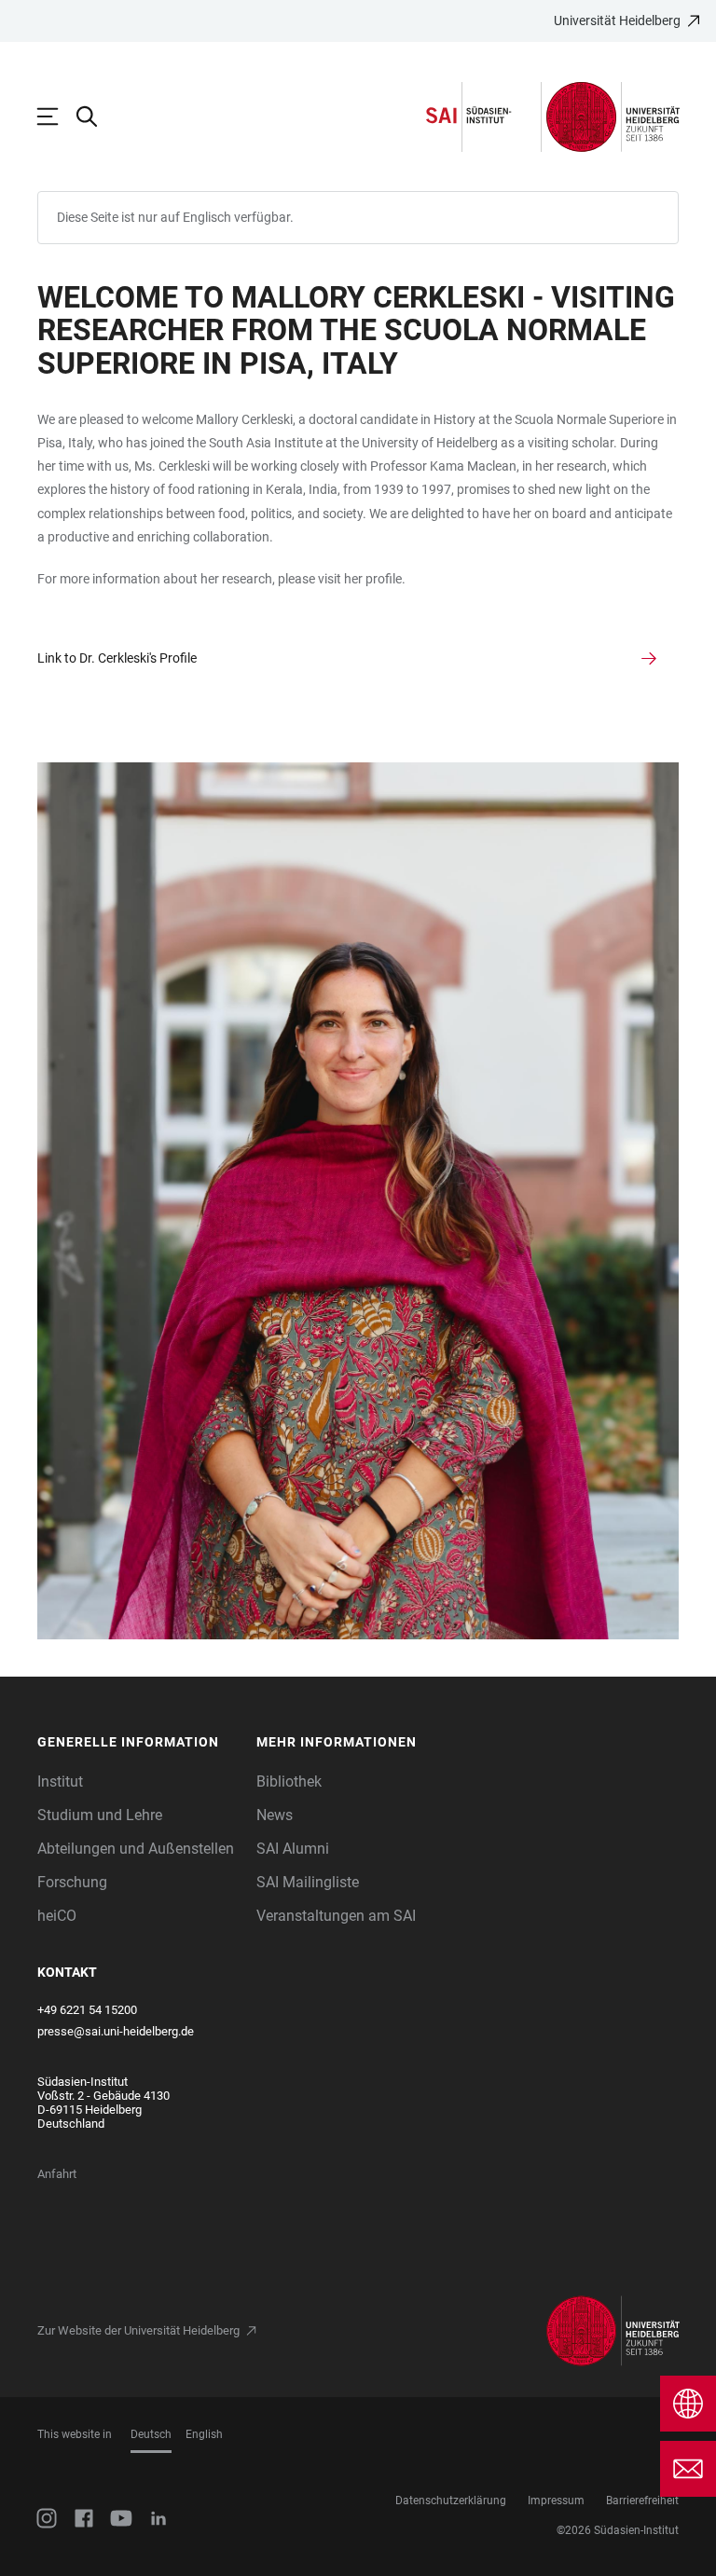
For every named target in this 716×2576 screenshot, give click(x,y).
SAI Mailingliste (308, 1882)
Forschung (72, 1882)
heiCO (57, 1916)
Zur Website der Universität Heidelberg (138, 2330)
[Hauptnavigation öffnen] (57, 116)
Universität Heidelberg (617, 21)
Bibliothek (289, 1781)
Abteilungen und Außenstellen (136, 1849)
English (204, 2434)
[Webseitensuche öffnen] (96, 116)
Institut (60, 1781)
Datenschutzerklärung (451, 2501)
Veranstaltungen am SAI (336, 1916)
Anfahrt (57, 2174)
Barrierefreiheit (642, 2501)
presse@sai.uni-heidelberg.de (116, 2031)
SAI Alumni (293, 1849)
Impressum (556, 2501)
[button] (138, 1742)
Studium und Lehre (100, 1815)
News (275, 1815)
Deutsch (151, 2434)
